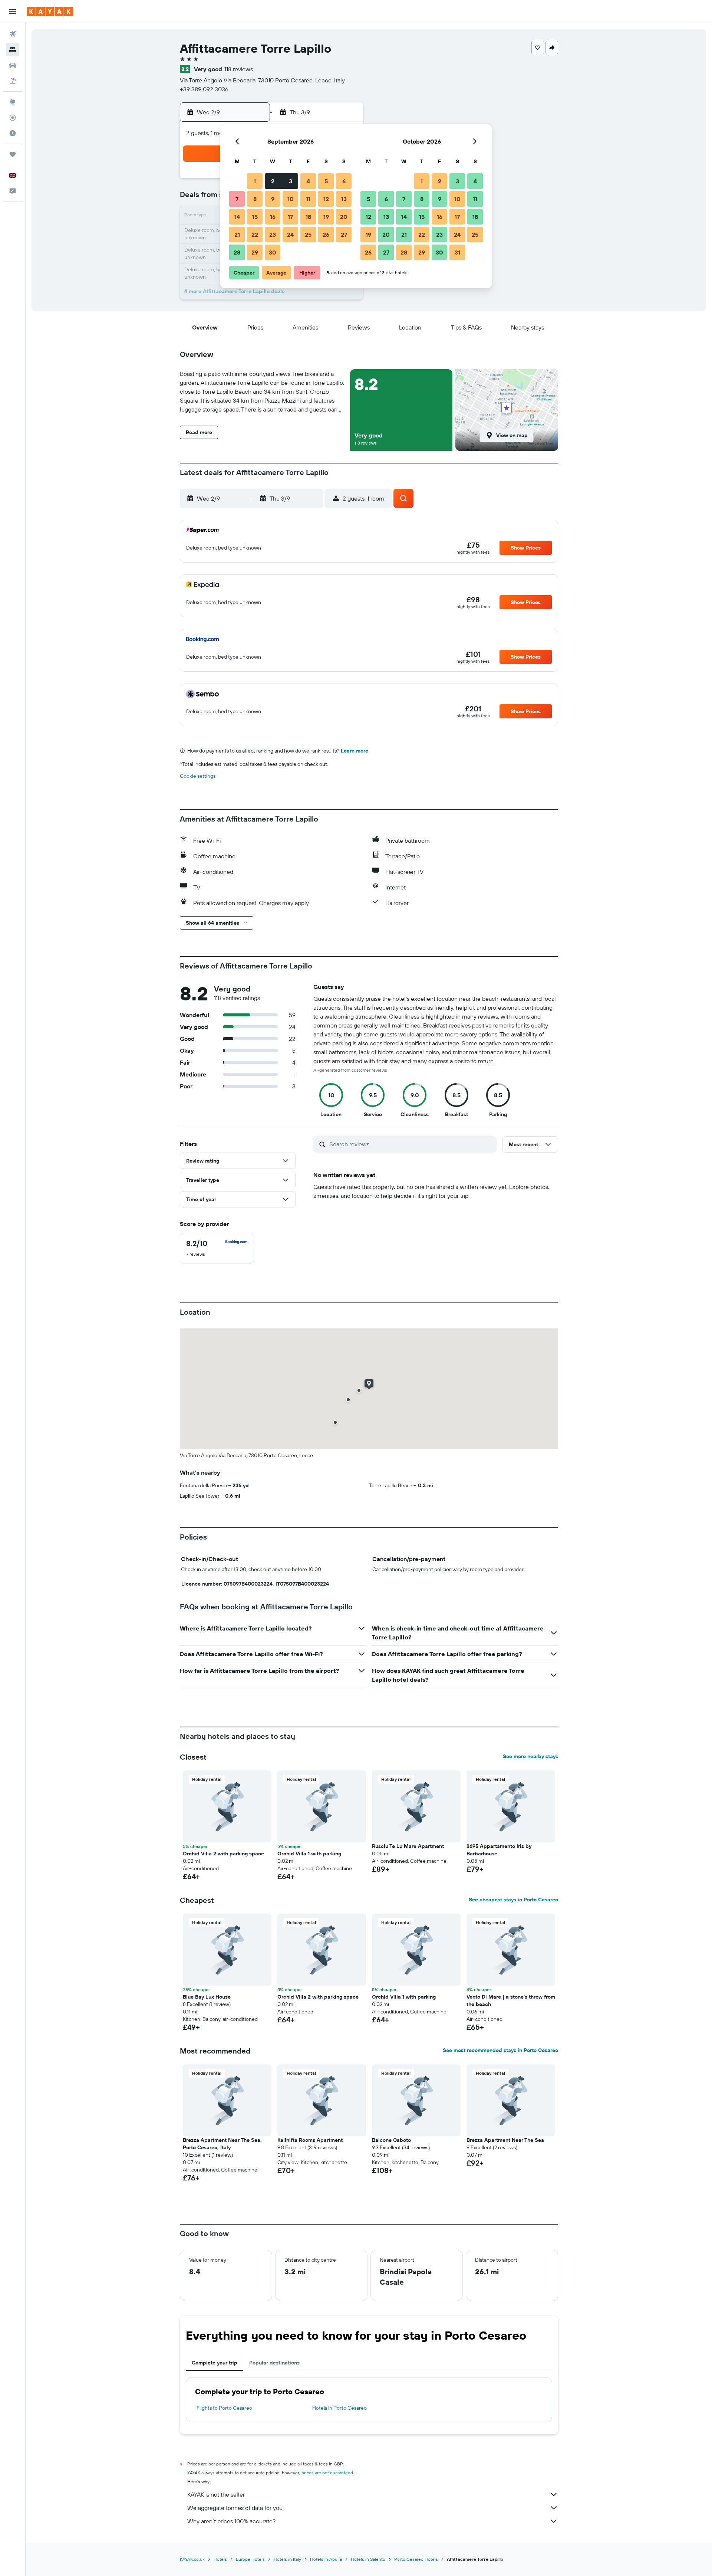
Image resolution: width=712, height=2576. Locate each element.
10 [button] (291, 199)
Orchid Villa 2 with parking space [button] (223, 1854)
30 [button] (273, 252)
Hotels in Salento (368, 2559)
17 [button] (290, 217)
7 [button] (237, 199)
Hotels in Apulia (326, 2559)
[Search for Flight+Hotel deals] (13, 81)
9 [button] (273, 199)
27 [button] (344, 235)
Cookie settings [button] (198, 776)
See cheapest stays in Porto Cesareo (513, 1900)
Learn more (355, 751)
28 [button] (237, 252)
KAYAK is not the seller (216, 2494)
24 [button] (290, 235)
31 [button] (457, 252)
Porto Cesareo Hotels (416, 2559)
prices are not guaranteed (327, 2473)
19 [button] (326, 217)
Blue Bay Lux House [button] (207, 1997)
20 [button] (344, 217)
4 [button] (308, 181)
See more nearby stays (530, 1756)
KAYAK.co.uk (192, 2559)
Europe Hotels (250, 2559)
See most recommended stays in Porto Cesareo (500, 2050)
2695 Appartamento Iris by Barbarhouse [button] (499, 1850)
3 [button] (291, 181)
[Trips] (13, 154)
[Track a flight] (13, 118)
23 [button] (273, 235)
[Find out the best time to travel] (13, 133)
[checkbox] (217, 1248)
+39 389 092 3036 (204, 89)
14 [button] (237, 217)
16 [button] (273, 217)
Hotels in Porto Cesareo (339, 2408)
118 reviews (239, 69)
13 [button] (344, 199)
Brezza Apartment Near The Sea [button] (505, 2140)
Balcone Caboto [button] (391, 2140)
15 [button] (255, 217)
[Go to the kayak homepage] (50, 12)
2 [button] (273, 181)
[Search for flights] (13, 34)
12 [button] (326, 199)
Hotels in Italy (287, 2559)
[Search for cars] (13, 65)
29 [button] (255, 252)
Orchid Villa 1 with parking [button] (309, 1854)
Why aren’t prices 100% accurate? (231, 2521)
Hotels (220, 2559)
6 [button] (344, 181)
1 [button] (255, 181)
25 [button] (308, 235)
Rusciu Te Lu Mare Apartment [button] (408, 1846)
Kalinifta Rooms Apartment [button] (310, 2140)
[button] (13, 12)
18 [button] (308, 217)
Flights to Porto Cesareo (224, 2408)
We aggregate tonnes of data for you (235, 2508)
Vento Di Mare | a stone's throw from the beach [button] (511, 2000)
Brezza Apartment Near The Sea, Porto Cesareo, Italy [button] (222, 2144)
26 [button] (326, 235)
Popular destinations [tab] (274, 2363)
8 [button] (255, 199)
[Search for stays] (13, 50)
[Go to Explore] (13, 102)
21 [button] (237, 235)
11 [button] (308, 199)
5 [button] (326, 181)
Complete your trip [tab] (215, 2363)
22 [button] (255, 235)
